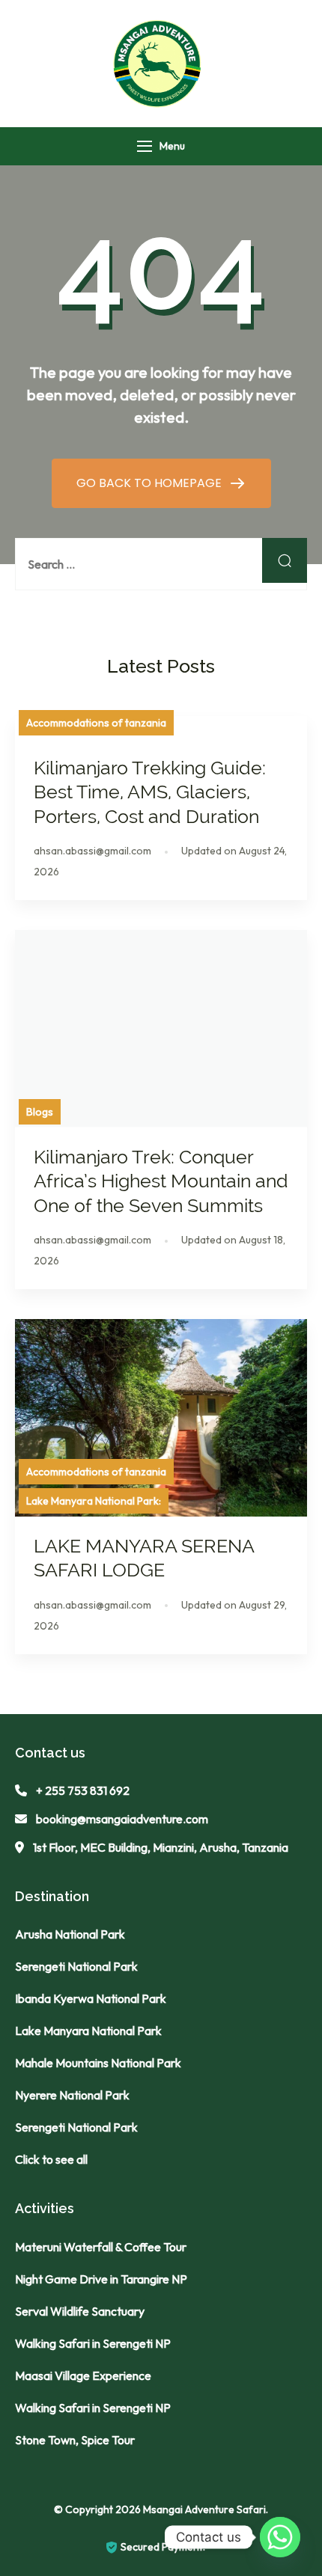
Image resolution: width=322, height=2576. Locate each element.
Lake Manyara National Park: (94, 1501)
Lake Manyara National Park (88, 2031)
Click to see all (51, 2159)
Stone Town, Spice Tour (75, 2440)
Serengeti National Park (76, 1966)
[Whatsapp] (280, 2537)
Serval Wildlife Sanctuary (80, 2311)
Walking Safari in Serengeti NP (93, 2343)
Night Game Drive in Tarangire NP (101, 2279)
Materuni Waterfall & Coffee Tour (101, 2247)
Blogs (40, 1112)
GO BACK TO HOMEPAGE (151, 483)
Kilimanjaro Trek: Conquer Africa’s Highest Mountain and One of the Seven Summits (161, 1181)
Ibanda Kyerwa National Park (91, 1998)
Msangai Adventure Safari (204, 2509)
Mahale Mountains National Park (98, 2063)
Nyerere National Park (72, 2095)
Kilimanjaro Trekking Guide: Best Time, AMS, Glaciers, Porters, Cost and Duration (150, 792)
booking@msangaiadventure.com (122, 1819)
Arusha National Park (70, 1934)
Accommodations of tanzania (96, 723)
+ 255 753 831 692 (83, 1790)
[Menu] (145, 146)
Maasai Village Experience (83, 2375)
